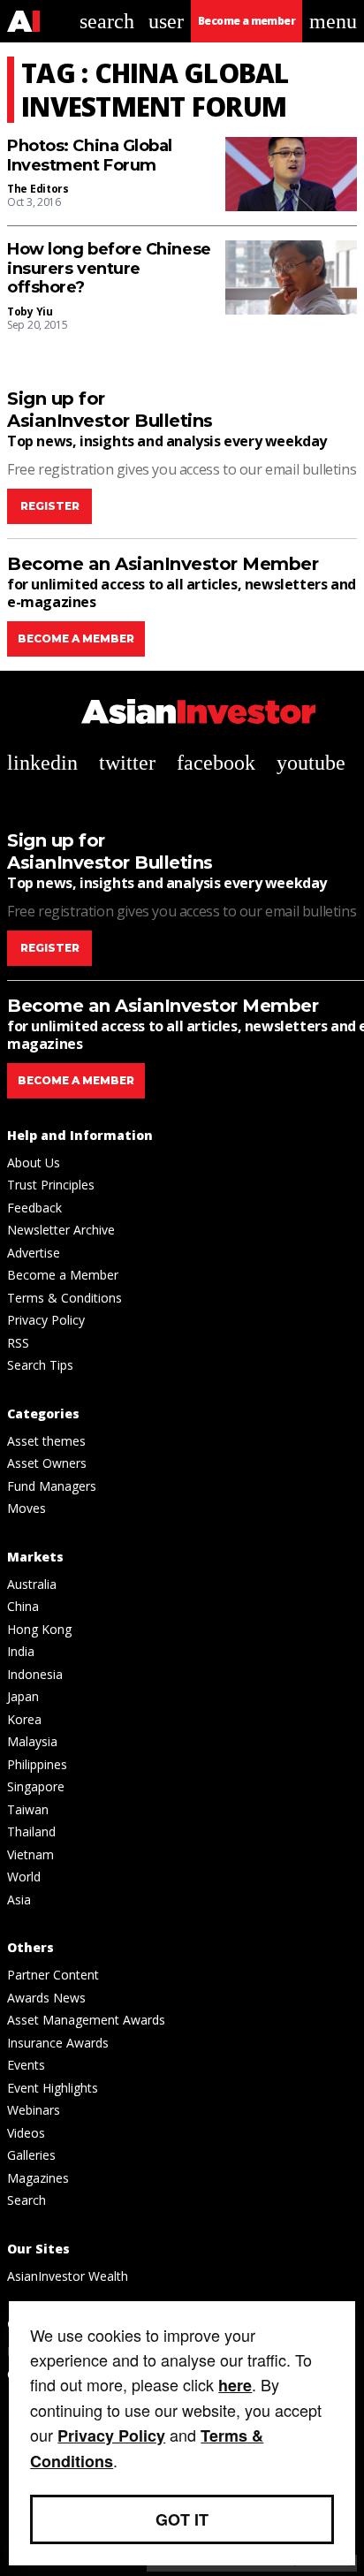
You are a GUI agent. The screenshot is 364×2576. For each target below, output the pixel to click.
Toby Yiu (30, 312)
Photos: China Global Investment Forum (90, 156)
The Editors (38, 189)
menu (333, 21)
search (107, 21)
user (166, 21)
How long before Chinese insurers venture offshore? (109, 269)
